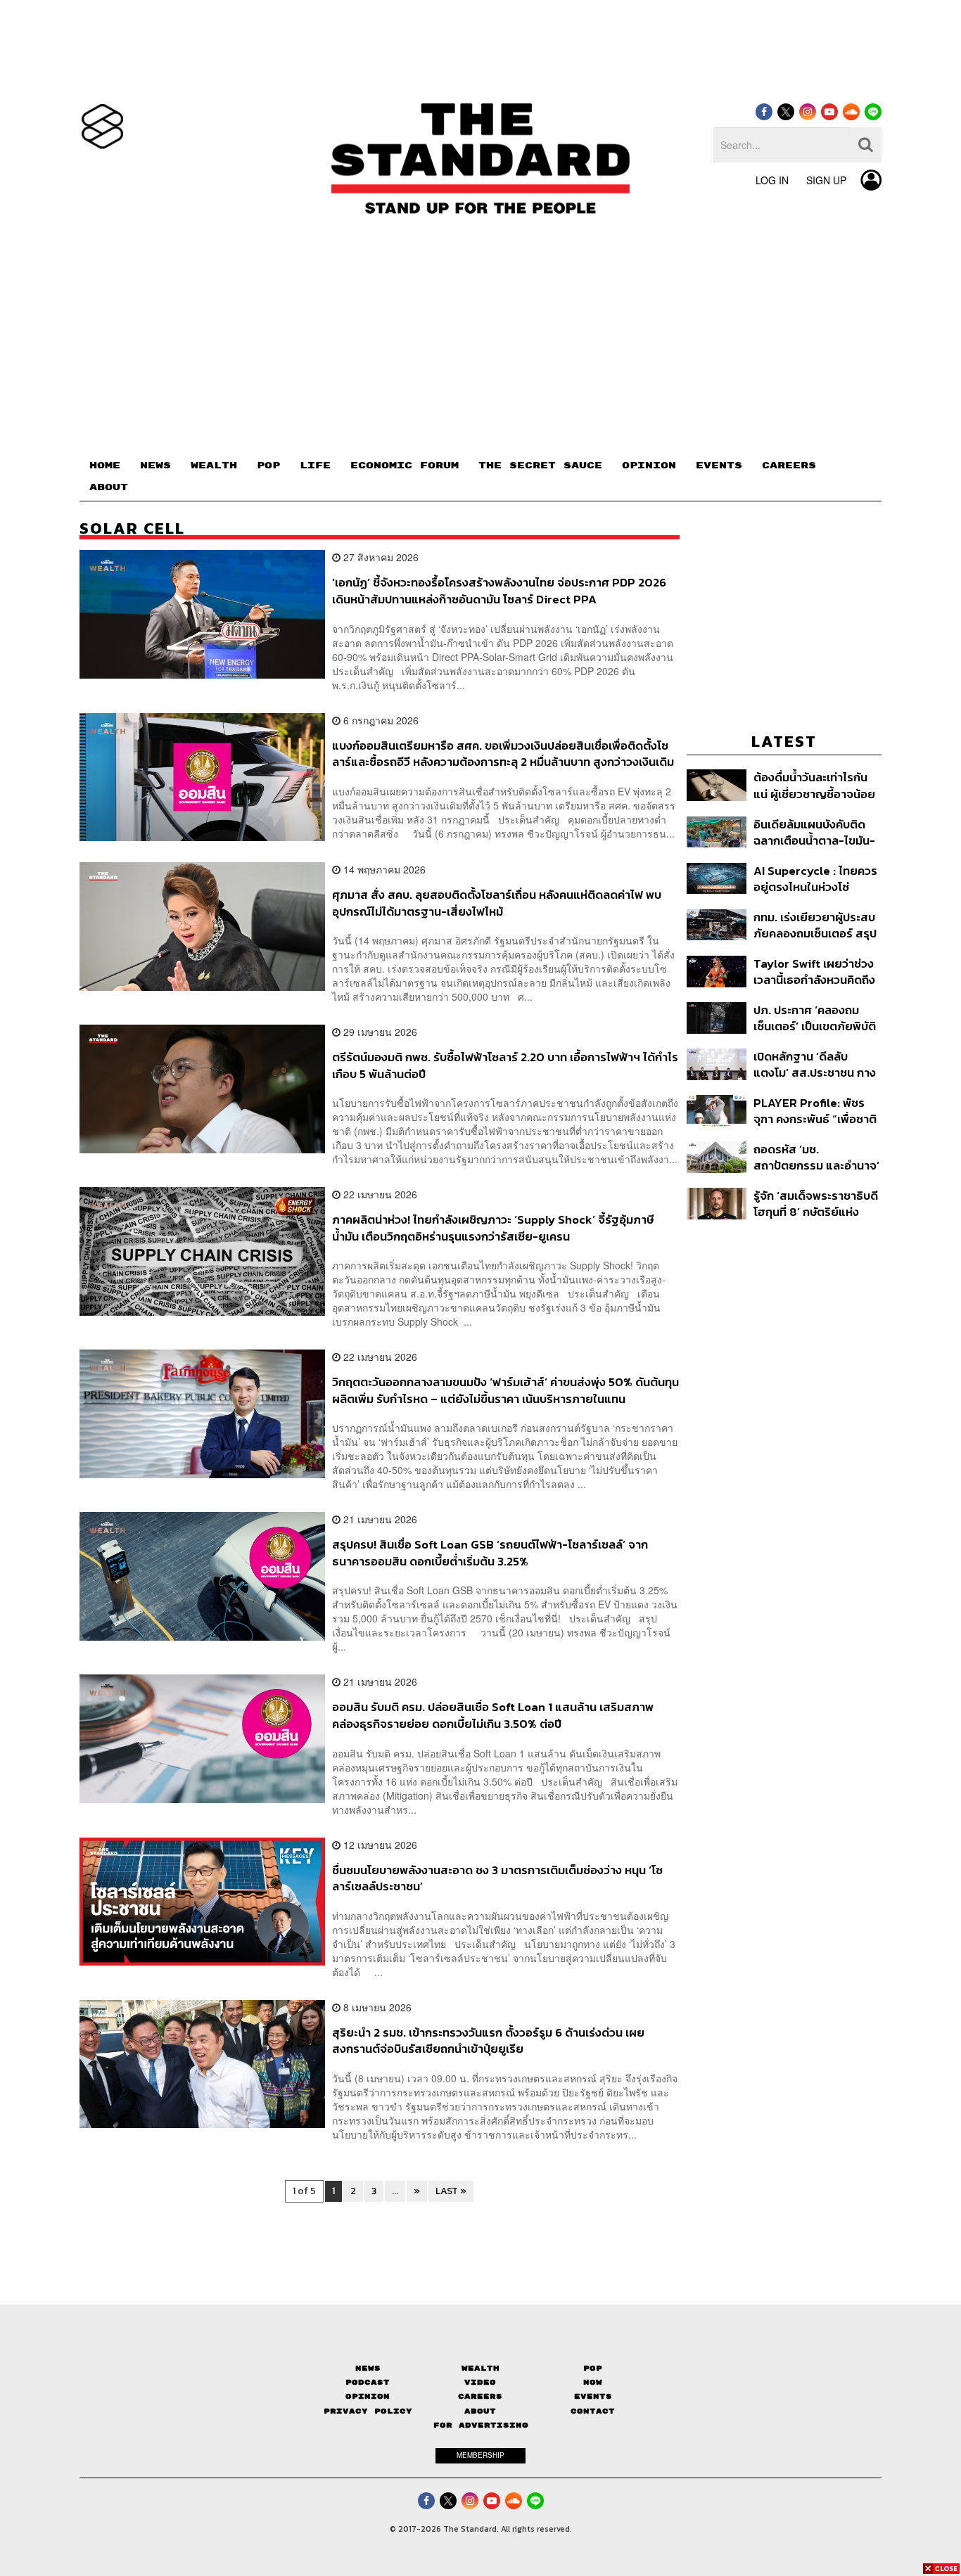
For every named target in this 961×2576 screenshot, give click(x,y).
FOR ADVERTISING (481, 2425)
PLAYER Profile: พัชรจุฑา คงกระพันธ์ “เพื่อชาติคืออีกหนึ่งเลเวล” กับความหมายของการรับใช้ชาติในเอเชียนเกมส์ (815, 1111)
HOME (105, 466)
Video (480, 2382)
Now (593, 2382)
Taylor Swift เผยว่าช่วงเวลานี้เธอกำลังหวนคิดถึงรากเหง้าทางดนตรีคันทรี (814, 972)
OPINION (649, 466)
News (368, 2368)
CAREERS (789, 466)
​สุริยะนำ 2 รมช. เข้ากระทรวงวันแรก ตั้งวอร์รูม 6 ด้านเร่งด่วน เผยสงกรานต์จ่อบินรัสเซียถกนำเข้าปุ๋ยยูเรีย (488, 2040)
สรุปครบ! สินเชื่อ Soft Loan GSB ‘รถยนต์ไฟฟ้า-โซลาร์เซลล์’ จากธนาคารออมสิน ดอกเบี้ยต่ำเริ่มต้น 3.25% (490, 1552)
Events (593, 2396)
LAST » (451, 2191)
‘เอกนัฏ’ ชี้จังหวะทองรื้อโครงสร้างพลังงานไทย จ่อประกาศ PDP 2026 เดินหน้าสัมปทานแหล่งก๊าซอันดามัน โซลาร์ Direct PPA (499, 590)
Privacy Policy (368, 2411)
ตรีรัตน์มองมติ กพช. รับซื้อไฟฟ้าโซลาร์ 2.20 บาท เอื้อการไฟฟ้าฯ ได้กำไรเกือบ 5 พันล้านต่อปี (505, 1065)
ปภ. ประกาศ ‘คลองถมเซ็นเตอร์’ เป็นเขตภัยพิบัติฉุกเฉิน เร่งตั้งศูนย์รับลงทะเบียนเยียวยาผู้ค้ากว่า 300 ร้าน (815, 1018)
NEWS (155, 466)
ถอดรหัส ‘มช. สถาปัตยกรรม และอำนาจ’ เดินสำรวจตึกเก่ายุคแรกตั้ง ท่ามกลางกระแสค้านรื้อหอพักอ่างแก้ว (816, 1157)
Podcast (368, 2382)
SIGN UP (826, 180)
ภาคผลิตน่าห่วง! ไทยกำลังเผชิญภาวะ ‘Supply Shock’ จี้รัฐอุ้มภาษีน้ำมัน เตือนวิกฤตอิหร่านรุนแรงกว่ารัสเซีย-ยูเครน (493, 1228)
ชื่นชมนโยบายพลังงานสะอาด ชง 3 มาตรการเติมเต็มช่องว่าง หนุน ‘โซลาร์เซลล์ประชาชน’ (497, 1878)
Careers (480, 2396)
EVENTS (719, 466)
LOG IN (772, 180)
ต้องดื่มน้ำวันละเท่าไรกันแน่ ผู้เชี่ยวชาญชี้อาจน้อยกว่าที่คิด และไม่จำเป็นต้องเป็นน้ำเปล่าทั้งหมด (816, 785)
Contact (593, 2411)
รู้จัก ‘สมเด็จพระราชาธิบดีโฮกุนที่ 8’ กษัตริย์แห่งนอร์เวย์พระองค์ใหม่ (816, 1204)
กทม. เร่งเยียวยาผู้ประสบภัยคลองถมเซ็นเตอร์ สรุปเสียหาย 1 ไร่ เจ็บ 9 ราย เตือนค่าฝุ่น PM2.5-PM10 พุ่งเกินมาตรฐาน (815, 925)
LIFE (315, 466)
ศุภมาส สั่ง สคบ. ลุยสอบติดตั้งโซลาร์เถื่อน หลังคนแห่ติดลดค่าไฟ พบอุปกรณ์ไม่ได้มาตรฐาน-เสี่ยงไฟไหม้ (497, 903)
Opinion (368, 2396)
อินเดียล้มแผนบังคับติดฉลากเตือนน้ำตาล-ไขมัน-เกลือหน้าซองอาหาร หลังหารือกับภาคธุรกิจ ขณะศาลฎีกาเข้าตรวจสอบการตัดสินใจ (816, 832)
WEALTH (214, 466)
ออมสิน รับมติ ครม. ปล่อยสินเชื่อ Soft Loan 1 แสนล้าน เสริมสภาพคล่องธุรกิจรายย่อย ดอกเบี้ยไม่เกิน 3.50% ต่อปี (493, 1715)
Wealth (480, 2368)
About (480, 2411)
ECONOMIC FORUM (405, 466)
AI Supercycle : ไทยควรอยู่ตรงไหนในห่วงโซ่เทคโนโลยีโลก (815, 879)
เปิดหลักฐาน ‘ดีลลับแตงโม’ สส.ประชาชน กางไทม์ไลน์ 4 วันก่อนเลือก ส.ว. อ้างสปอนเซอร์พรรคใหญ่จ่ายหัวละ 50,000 (815, 1064)
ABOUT (109, 487)
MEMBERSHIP (480, 2455)
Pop (593, 2368)
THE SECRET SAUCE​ (540, 466)
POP (268, 466)
